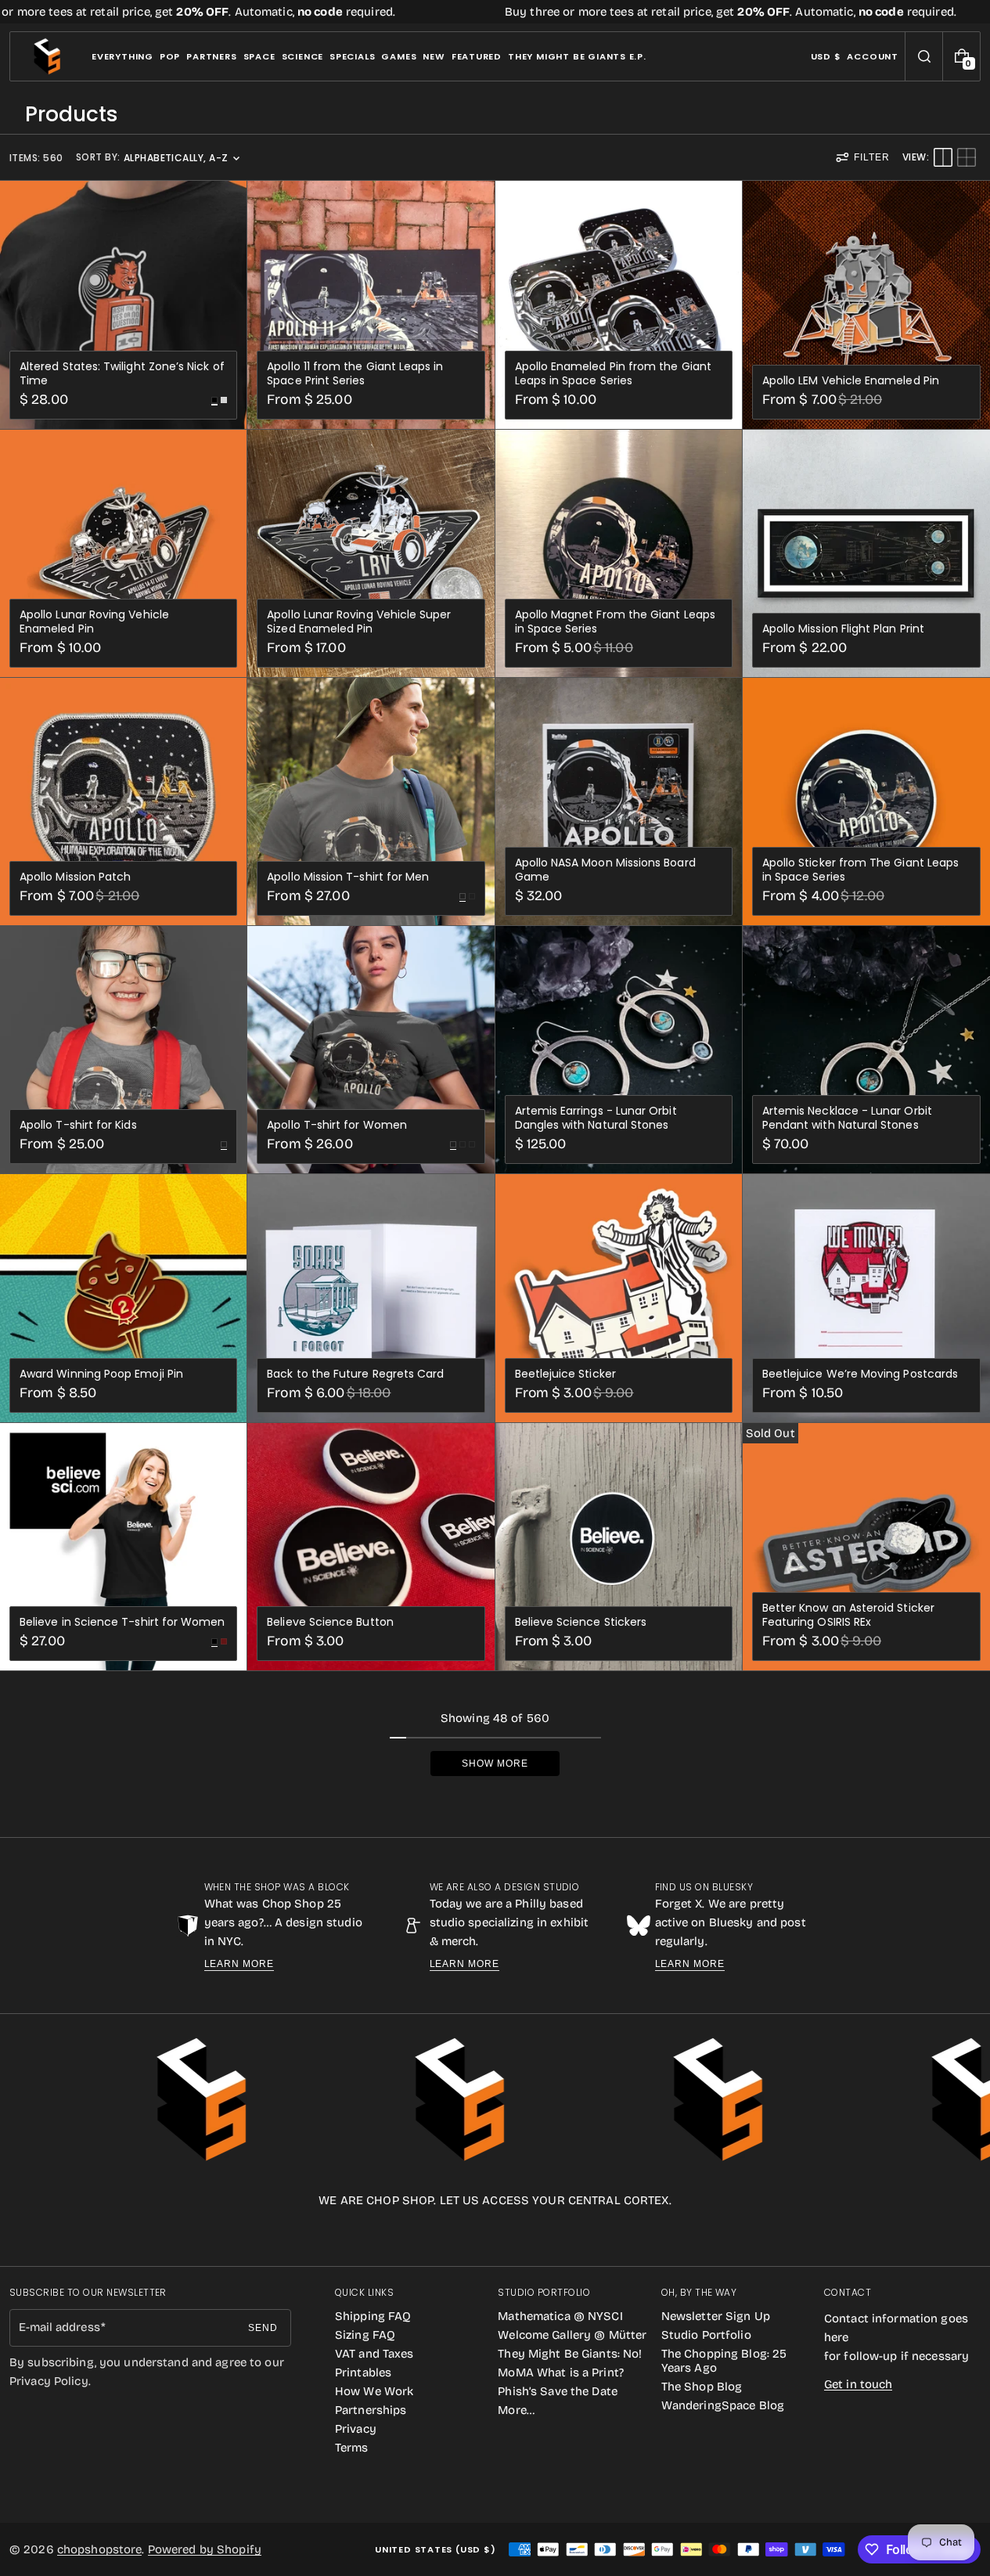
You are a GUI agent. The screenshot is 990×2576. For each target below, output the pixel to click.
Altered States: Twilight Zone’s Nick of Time (122, 373)
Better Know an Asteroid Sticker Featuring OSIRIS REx (848, 1615)
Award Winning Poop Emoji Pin (101, 1374)
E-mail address (59, 2327)
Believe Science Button (330, 1622)
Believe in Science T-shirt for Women (122, 1622)
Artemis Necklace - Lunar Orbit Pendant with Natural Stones (847, 1118)
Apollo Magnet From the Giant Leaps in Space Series (615, 621)
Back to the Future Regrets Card (355, 1374)
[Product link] (123, 304)
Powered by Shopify (205, 2549)
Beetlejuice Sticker (565, 1374)
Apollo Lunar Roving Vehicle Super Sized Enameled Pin (359, 621)
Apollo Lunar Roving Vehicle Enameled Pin (94, 621)
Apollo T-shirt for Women (337, 1125)
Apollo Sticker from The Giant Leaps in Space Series (860, 870)
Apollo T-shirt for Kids (78, 1125)
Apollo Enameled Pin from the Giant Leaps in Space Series (613, 373)
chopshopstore (100, 2549)
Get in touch (858, 2384)
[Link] (495, 12)
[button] (924, 56)
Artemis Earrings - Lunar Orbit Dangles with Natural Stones (596, 1118)
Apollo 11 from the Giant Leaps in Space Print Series (355, 373)
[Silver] (224, 400)
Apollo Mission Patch (75, 877)
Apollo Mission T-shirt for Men (348, 877)
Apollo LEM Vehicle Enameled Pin (851, 380)
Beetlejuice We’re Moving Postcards (860, 1374)
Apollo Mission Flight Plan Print (843, 629)
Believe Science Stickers (581, 1622)
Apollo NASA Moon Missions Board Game (605, 870)
